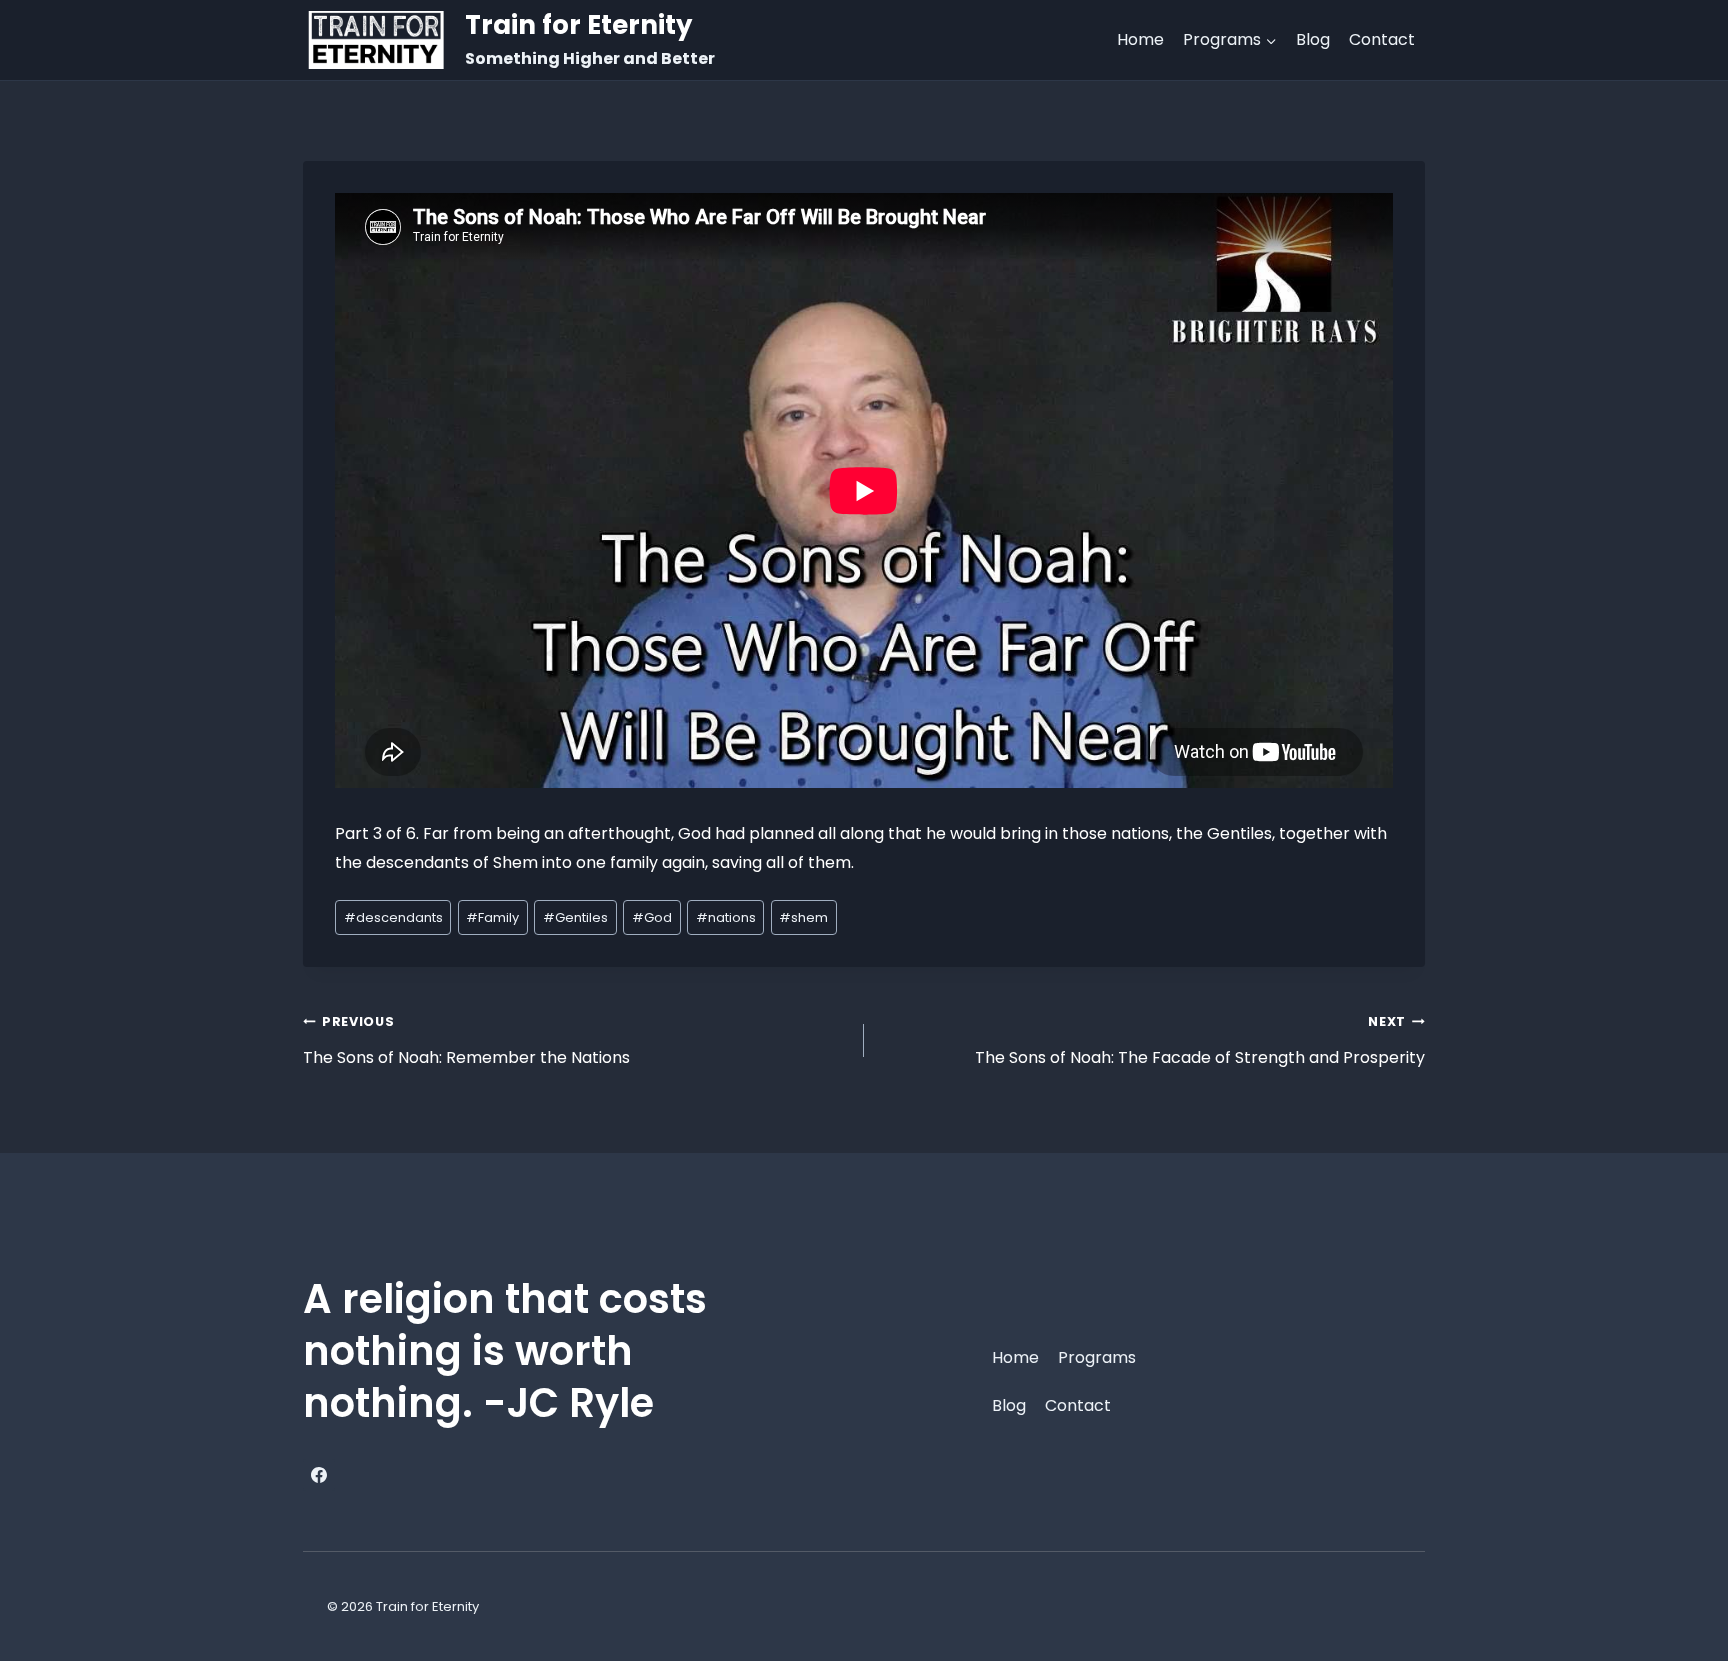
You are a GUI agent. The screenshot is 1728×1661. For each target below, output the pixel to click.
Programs (1097, 1357)
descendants (393, 917)
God (652, 917)
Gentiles (575, 917)
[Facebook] (319, 1475)
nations (726, 917)
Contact (1382, 39)
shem (803, 917)
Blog (1313, 39)
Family (492, 917)
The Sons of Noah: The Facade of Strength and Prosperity (1200, 1041)
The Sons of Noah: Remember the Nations (466, 1041)
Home (1140, 39)
